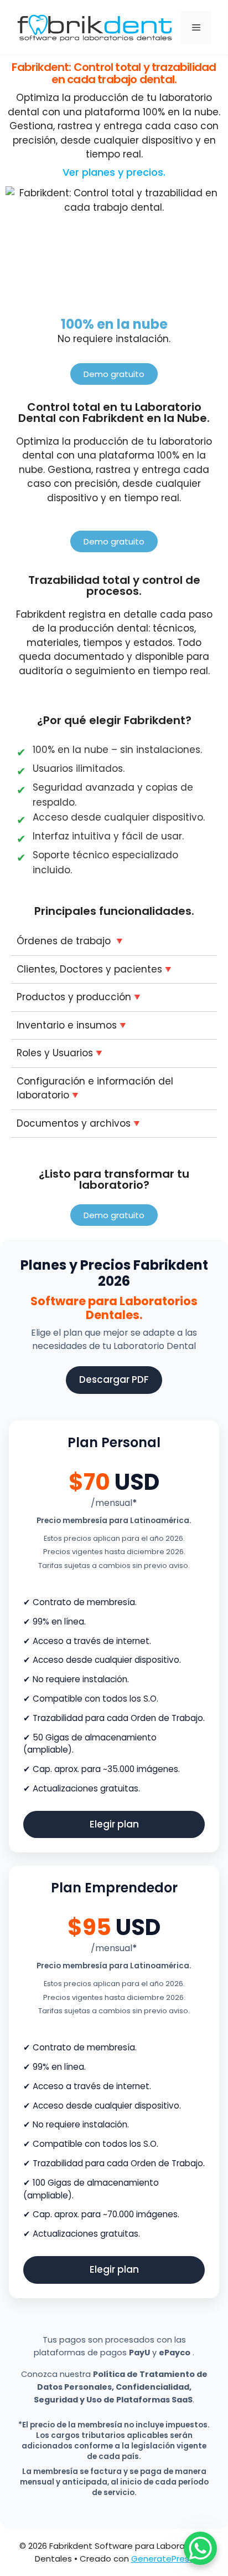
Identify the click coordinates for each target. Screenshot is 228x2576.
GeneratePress (162, 2559)
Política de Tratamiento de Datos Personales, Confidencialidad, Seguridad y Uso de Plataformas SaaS (121, 2387)
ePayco (175, 2353)
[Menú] (196, 28)
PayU (139, 2353)
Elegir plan (114, 1824)
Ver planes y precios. (114, 172)
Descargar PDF (114, 1379)
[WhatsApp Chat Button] (200, 2548)
